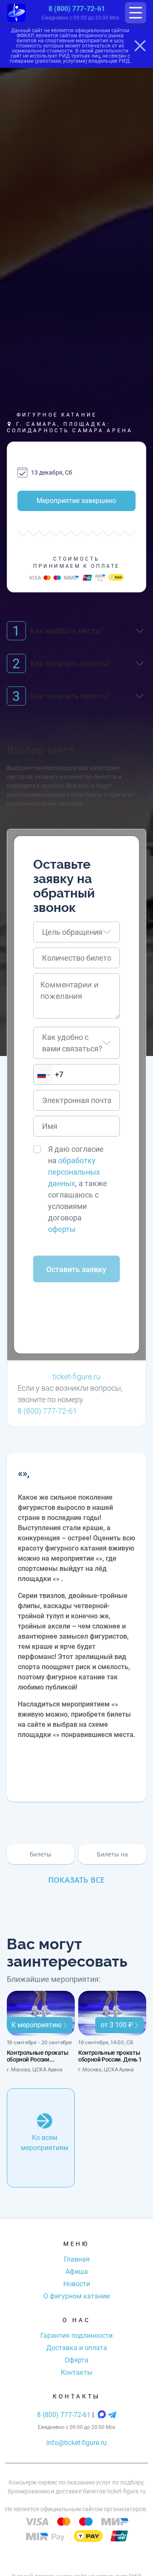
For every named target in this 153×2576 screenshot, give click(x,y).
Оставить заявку (76, 1269)
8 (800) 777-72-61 (77, 9)
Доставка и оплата (77, 2348)
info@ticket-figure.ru (76, 2443)
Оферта (76, 2360)
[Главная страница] (16, 13)
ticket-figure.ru (76, 1377)
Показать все (76, 1880)
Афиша (77, 2272)
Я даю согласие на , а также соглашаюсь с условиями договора (78, 1189)
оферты (62, 1229)
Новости (77, 2284)
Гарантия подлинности (76, 2336)
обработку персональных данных (74, 1172)
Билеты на (112, 1854)
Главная (77, 2259)
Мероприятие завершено (76, 501)
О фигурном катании (76, 2296)
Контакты (76, 2372)
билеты (41, 1854)
